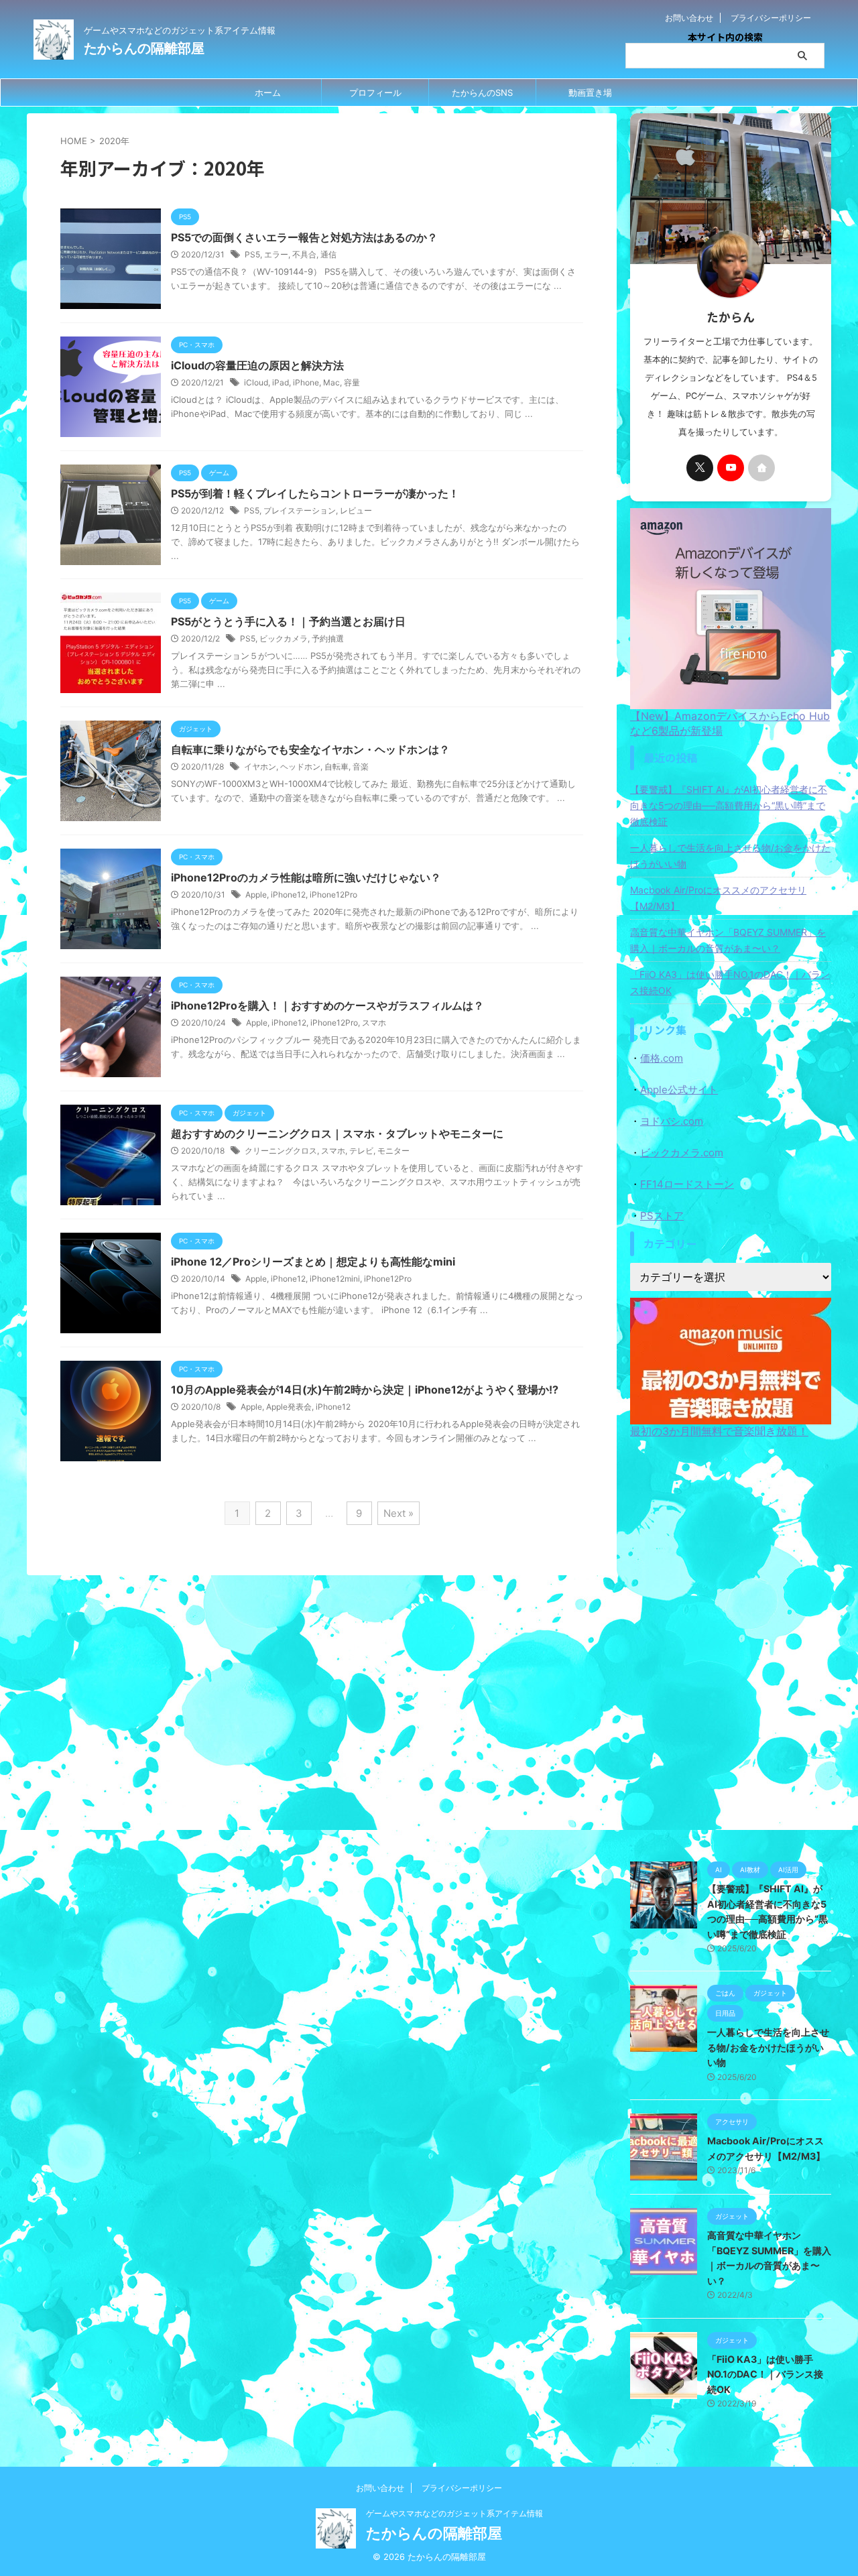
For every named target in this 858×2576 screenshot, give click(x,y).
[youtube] (731, 468)
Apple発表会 (289, 1407)
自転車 (336, 766)
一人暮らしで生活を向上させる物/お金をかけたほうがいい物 (730, 856)
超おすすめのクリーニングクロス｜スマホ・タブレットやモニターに (337, 1133)
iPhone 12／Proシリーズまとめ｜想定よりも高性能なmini (313, 1262)
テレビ (361, 1151)
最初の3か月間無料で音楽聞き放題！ (719, 1431)
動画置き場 (590, 93)
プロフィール (375, 93)
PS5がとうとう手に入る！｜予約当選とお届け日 (288, 621)
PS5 (252, 254)
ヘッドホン (300, 766)
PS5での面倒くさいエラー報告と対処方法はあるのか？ (304, 237)
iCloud (256, 382)
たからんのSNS (482, 93)
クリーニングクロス (281, 1151)
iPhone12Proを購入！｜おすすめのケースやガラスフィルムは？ (327, 1005)
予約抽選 (328, 638)
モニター (393, 1151)
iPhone (306, 382)
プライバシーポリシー (771, 18)
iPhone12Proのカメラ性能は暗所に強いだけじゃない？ (306, 877)
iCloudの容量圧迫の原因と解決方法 (257, 365)
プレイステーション (300, 510)
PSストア (662, 1216)
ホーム (268, 93)
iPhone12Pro (333, 895)
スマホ (374, 1023)
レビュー (356, 510)
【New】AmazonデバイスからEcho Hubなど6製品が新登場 (730, 723)
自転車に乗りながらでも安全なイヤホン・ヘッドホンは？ (310, 749)
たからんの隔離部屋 (144, 48)
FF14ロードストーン (687, 1184)
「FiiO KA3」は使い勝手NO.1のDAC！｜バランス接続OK (730, 982)
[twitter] (700, 468)
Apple (256, 895)
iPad (281, 382)
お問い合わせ (689, 18)
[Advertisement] (731, 1647)
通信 (328, 254)
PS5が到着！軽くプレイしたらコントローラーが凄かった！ (315, 493)
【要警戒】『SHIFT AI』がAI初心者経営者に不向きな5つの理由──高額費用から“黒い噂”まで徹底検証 (729, 805)
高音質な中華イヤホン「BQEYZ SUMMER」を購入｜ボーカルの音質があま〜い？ (728, 940)
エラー (276, 254)
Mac (331, 382)
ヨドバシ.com (672, 1121)
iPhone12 (288, 895)
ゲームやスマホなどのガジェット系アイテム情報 (454, 2513)
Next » (399, 1513)
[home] (761, 468)
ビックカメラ (284, 638)
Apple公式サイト (679, 1090)
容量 (352, 382)
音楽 (361, 766)
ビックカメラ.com (682, 1153)
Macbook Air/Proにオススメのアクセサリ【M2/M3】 (718, 898)
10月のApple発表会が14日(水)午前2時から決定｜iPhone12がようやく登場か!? (365, 1390)
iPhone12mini (335, 1279)
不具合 (304, 254)
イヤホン (260, 766)
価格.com (662, 1058)
